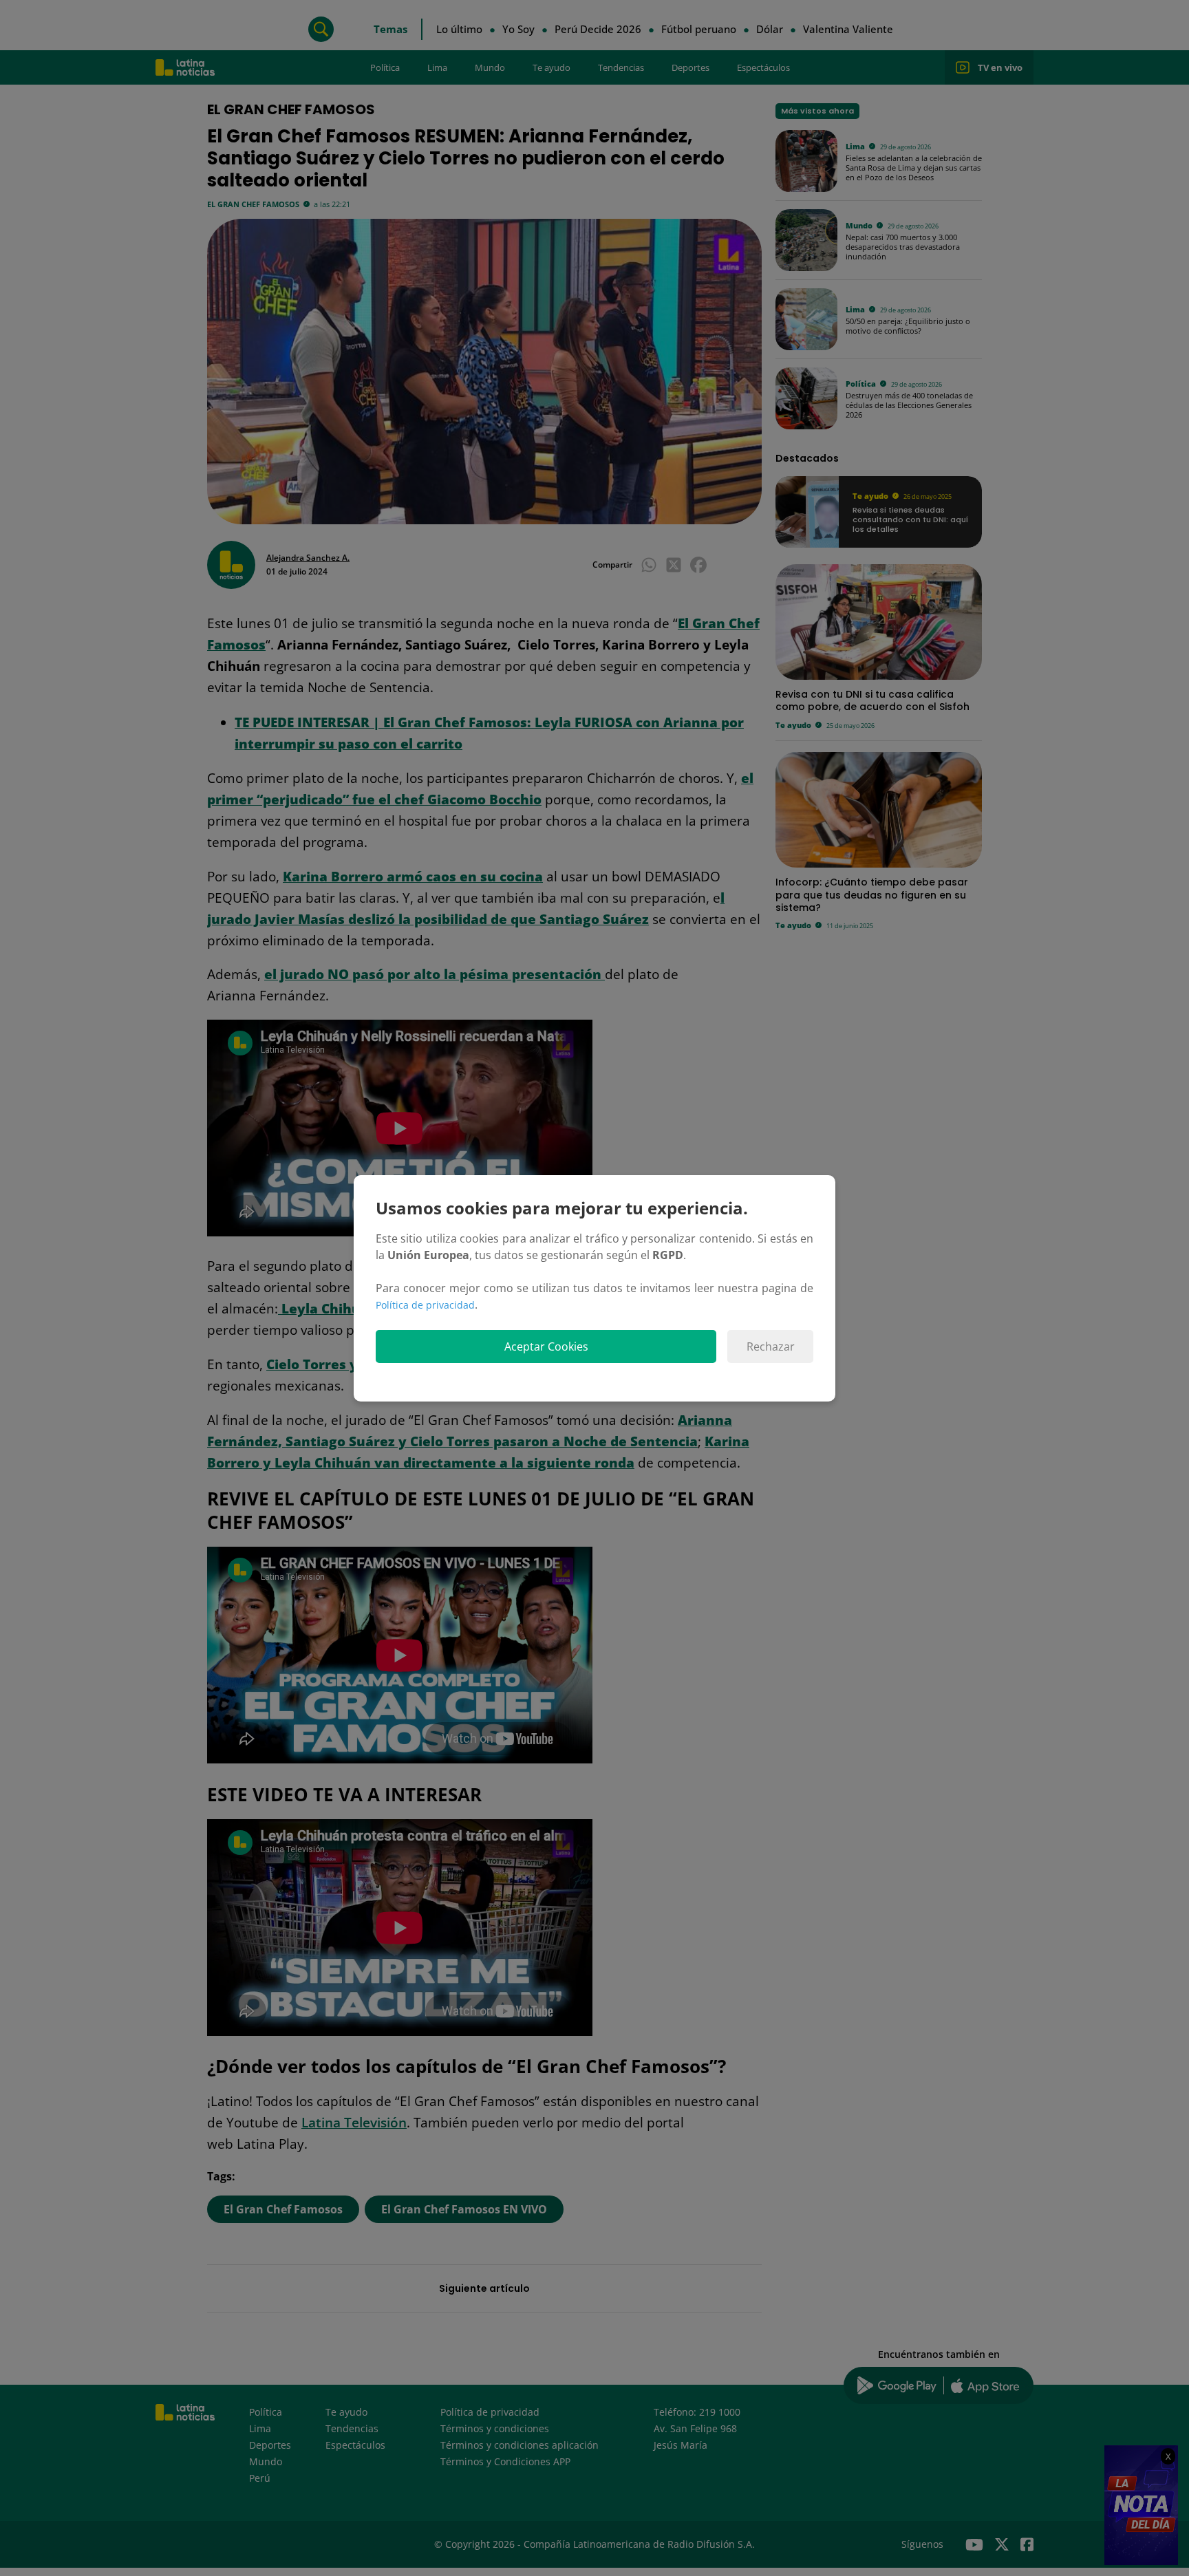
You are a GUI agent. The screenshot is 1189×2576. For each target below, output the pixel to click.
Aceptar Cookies (546, 1346)
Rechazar (771, 1346)
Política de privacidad (425, 1305)
